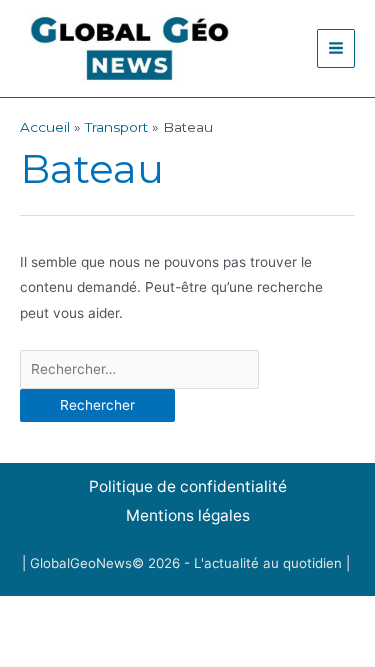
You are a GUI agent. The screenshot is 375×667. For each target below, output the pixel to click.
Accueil (45, 127)
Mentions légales (188, 515)
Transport (116, 127)
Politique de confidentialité (188, 486)
